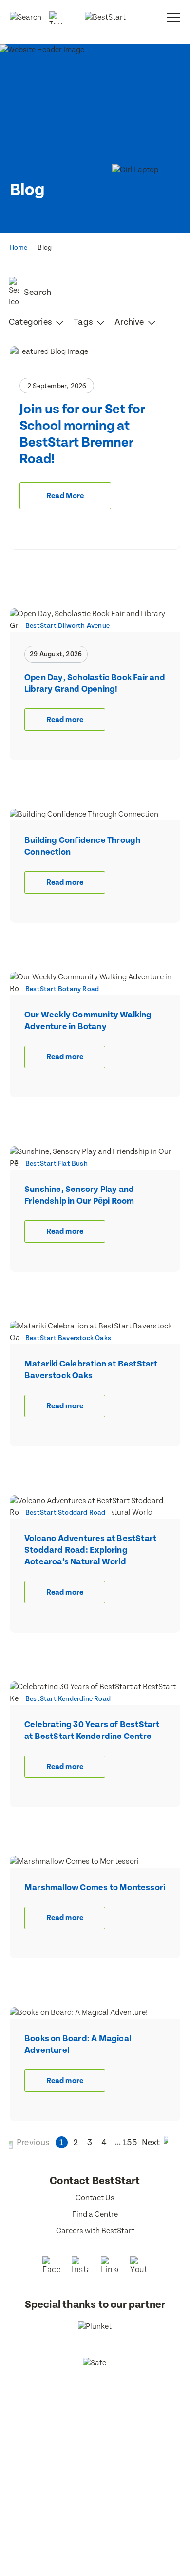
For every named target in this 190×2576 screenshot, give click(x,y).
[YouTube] (139, 2266)
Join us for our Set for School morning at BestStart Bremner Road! (82, 434)
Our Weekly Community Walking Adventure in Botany (88, 1021)
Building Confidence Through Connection (82, 846)
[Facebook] (51, 2266)
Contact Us (95, 2198)
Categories (31, 322)
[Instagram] (80, 2266)
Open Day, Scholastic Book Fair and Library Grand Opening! (95, 683)
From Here (108, 2449)
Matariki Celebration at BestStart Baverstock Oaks (91, 1370)
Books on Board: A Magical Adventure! (78, 2044)
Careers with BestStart (95, 2231)
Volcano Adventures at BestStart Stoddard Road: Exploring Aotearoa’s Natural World (90, 1550)
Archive (130, 322)
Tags (84, 322)
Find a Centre (95, 2215)
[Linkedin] (110, 2266)
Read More (65, 496)
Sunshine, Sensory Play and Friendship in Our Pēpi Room (79, 1195)
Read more (65, 720)
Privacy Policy (95, 2438)
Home (19, 248)
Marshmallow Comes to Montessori (95, 1887)
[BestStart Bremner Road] (95, 352)
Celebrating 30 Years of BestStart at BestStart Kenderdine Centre (92, 1730)
